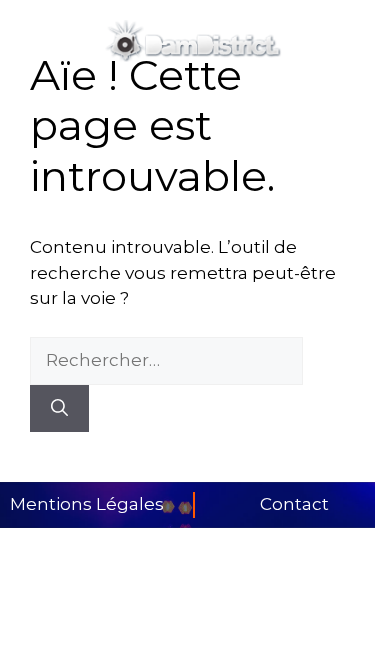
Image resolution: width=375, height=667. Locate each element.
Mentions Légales (87, 504)
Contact (294, 504)
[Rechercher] (59, 409)
